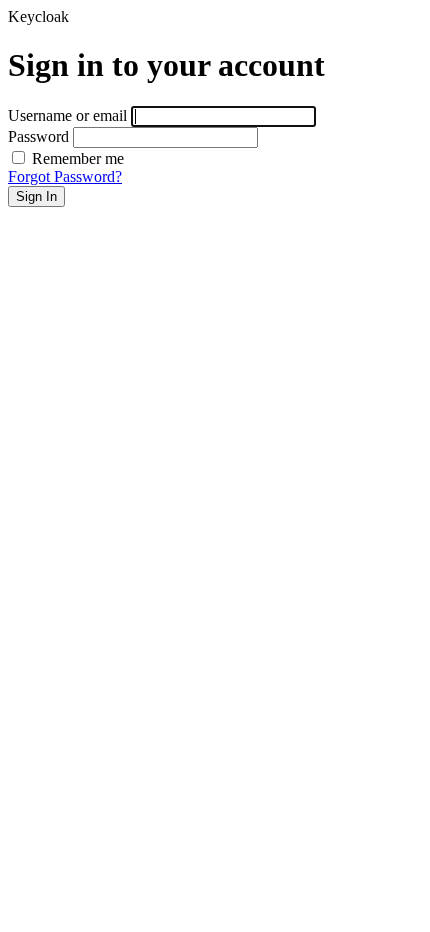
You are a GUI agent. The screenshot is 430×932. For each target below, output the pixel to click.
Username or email (67, 115)
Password (38, 136)
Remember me (76, 158)
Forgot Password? (65, 176)
